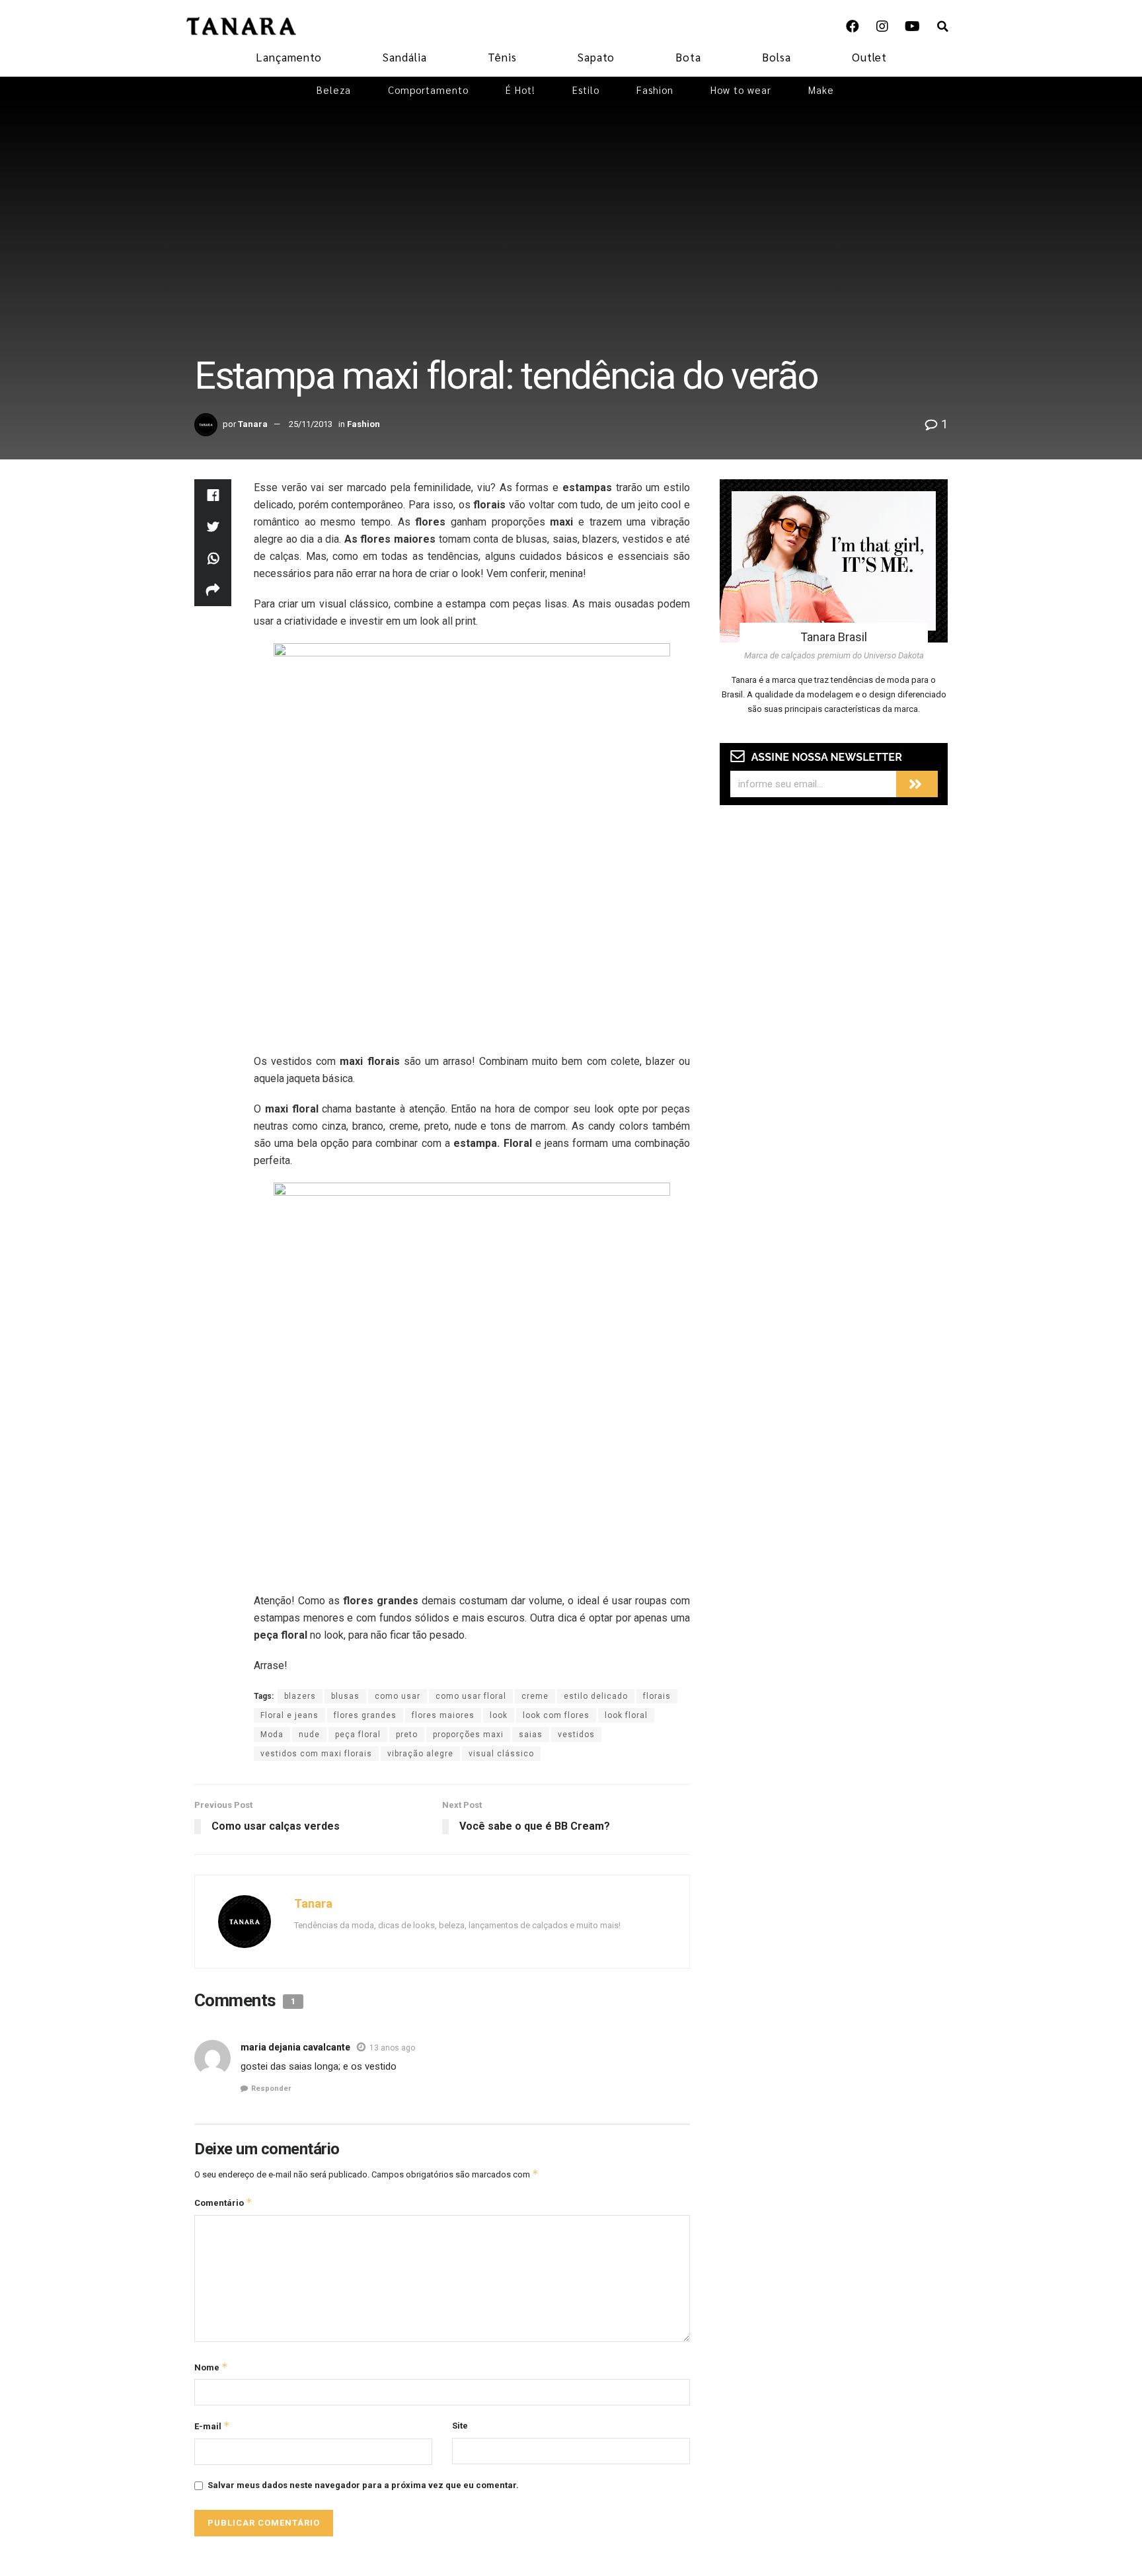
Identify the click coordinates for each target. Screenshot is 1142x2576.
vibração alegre (420, 1754)
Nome (211, 2367)
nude (309, 1735)
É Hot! (520, 90)
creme (535, 1696)
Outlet (869, 57)
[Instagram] (882, 26)
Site (460, 2426)
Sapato (596, 57)
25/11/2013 (311, 424)
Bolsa (777, 57)
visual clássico (501, 1754)
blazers (300, 1696)
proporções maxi (468, 1735)
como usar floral (471, 1696)
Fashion (655, 90)
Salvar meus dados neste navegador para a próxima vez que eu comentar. (363, 2485)
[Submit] (917, 784)
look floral (626, 1715)
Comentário (223, 2202)
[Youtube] (912, 26)
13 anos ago (392, 2048)
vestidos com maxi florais (316, 1754)
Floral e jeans (289, 1715)
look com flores (556, 1715)
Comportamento (428, 90)
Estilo (586, 90)
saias (531, 1735)
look (499, 1715)
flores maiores (443, 1715)
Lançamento (289, 57)
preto (407, 1735)
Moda (272, 1735)
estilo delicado (596, 1696)
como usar (398, 1696)
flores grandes (365, 1715)
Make (821, 90)
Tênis (502, 57)
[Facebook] (853, 26)
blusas (345, 1696)
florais (657, 1696)
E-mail (212, 2426)
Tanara (253, 424)
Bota (688, 57)
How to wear (741, 90)
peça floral (358, 1735)
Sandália (405, 57)
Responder (271, 2088)
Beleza (334, 90)
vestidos (576, 1735)
